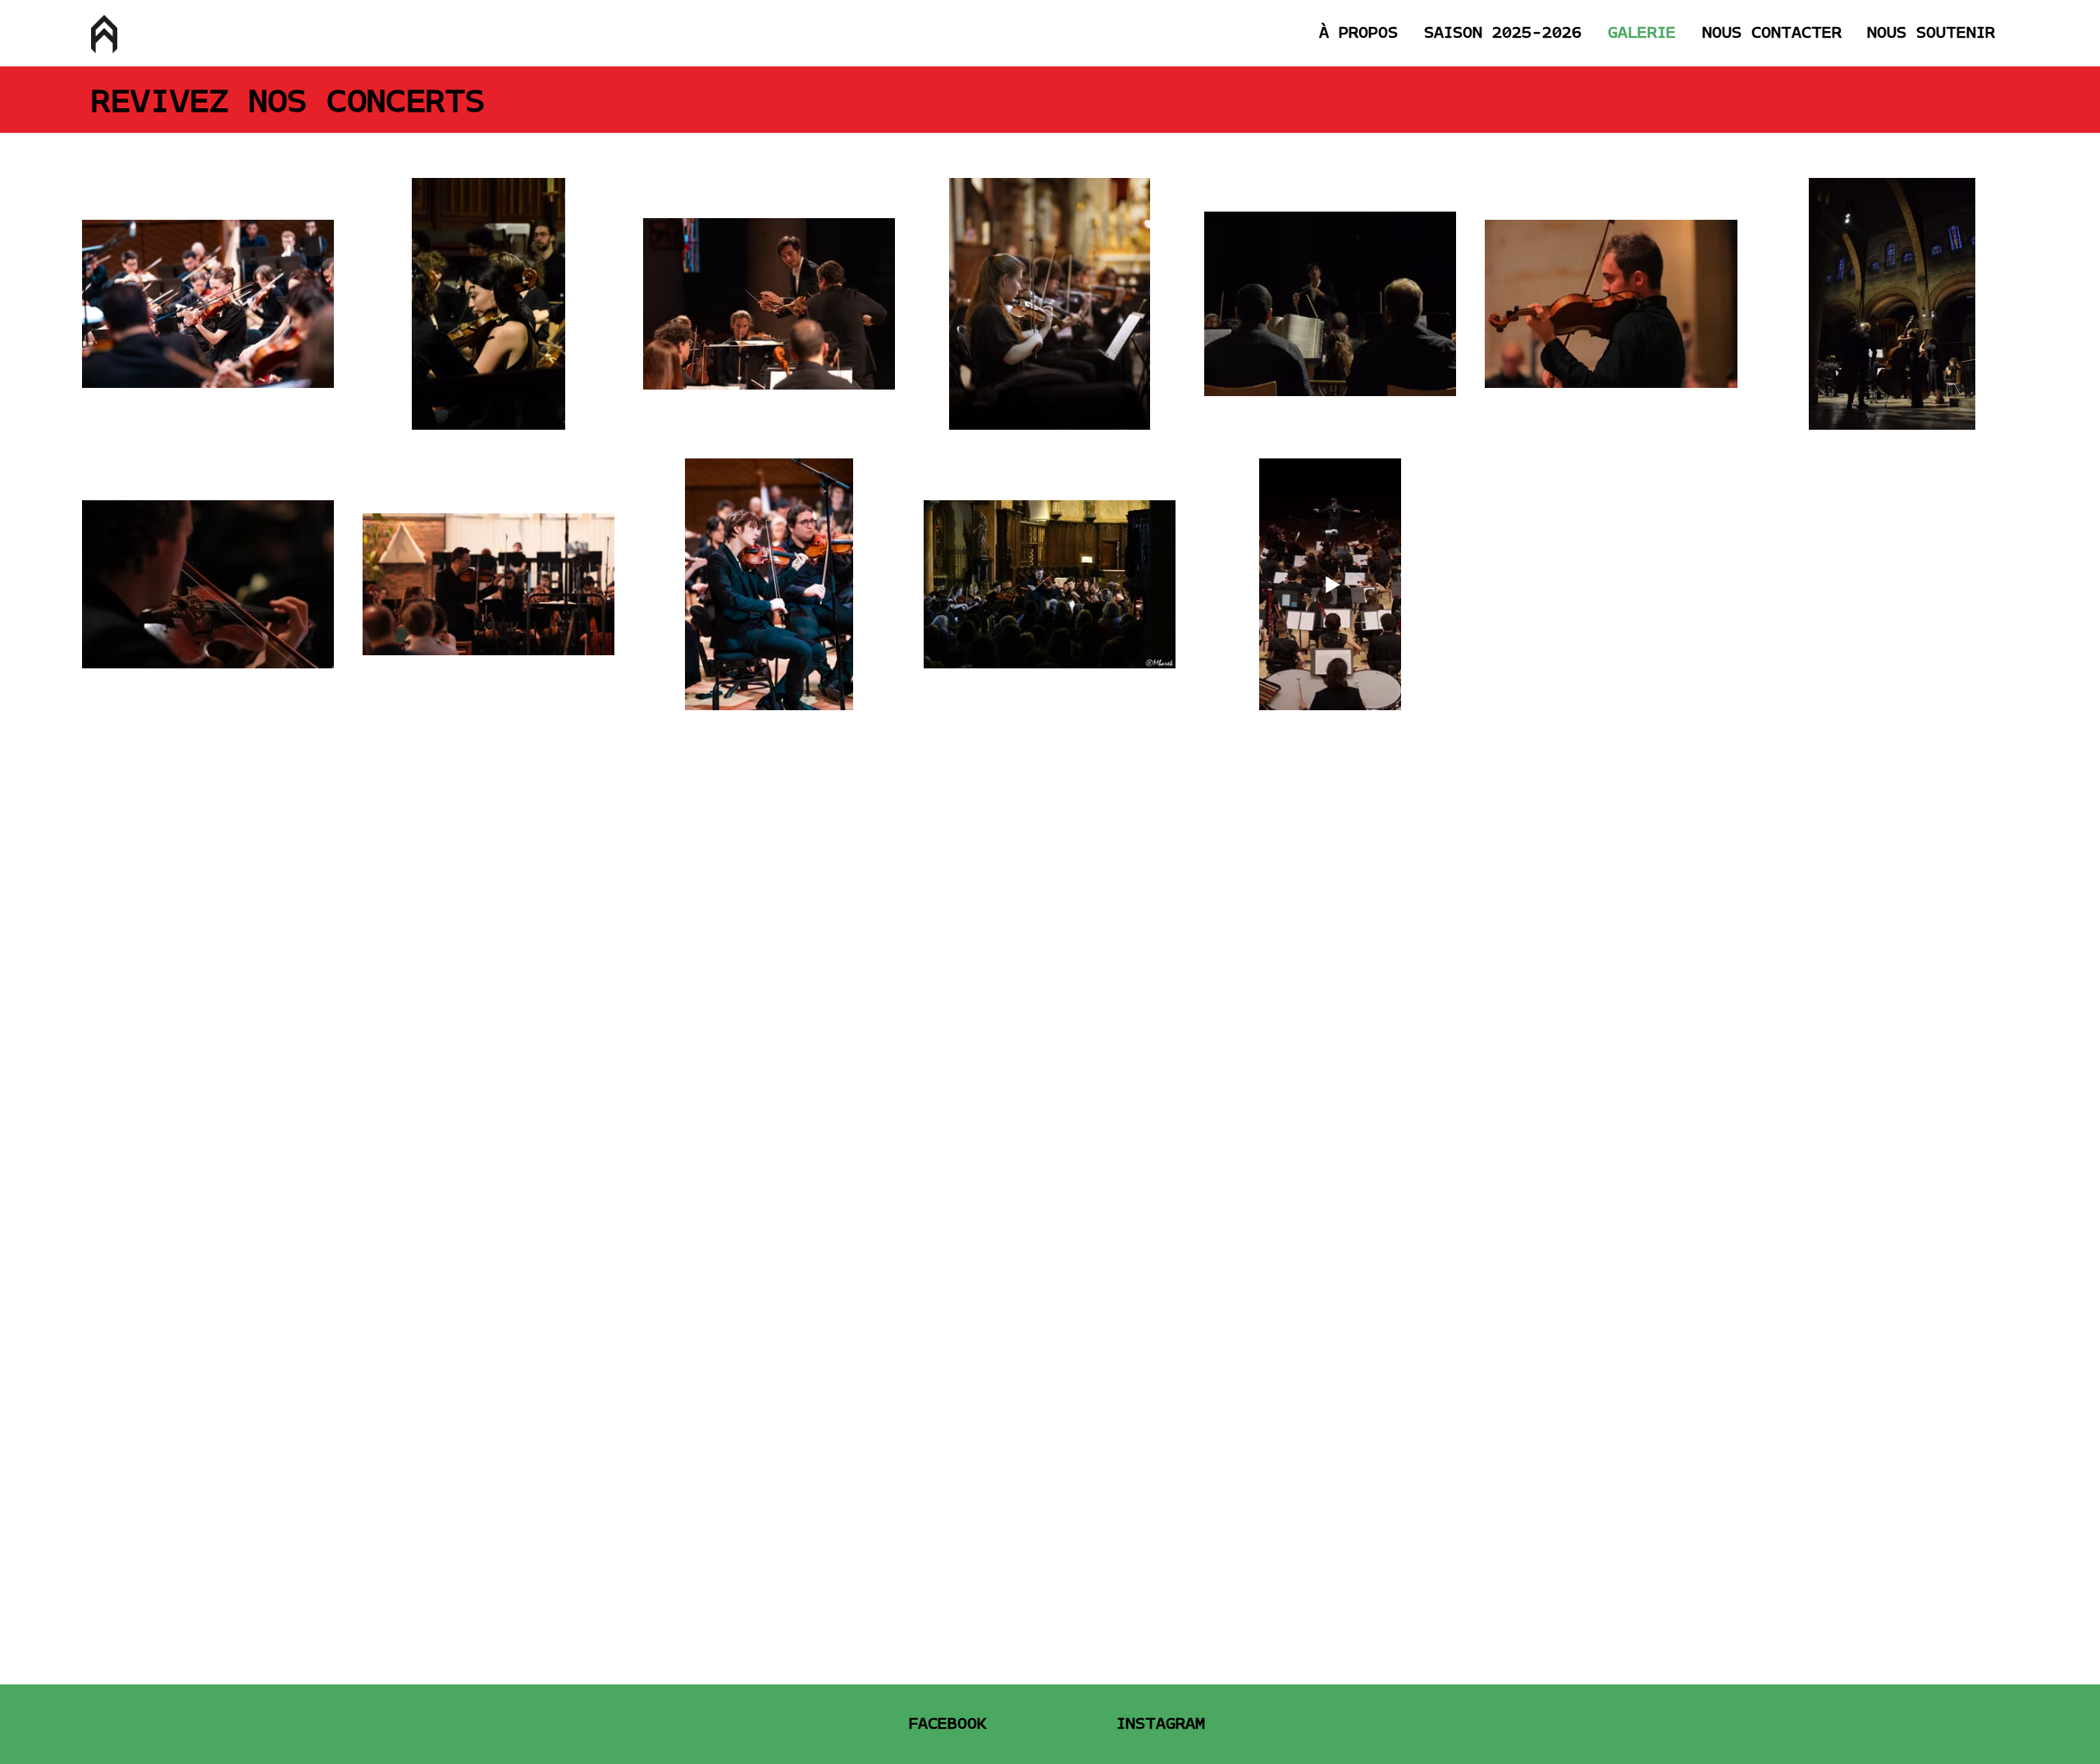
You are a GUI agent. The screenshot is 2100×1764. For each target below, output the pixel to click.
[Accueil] (104, 34)
